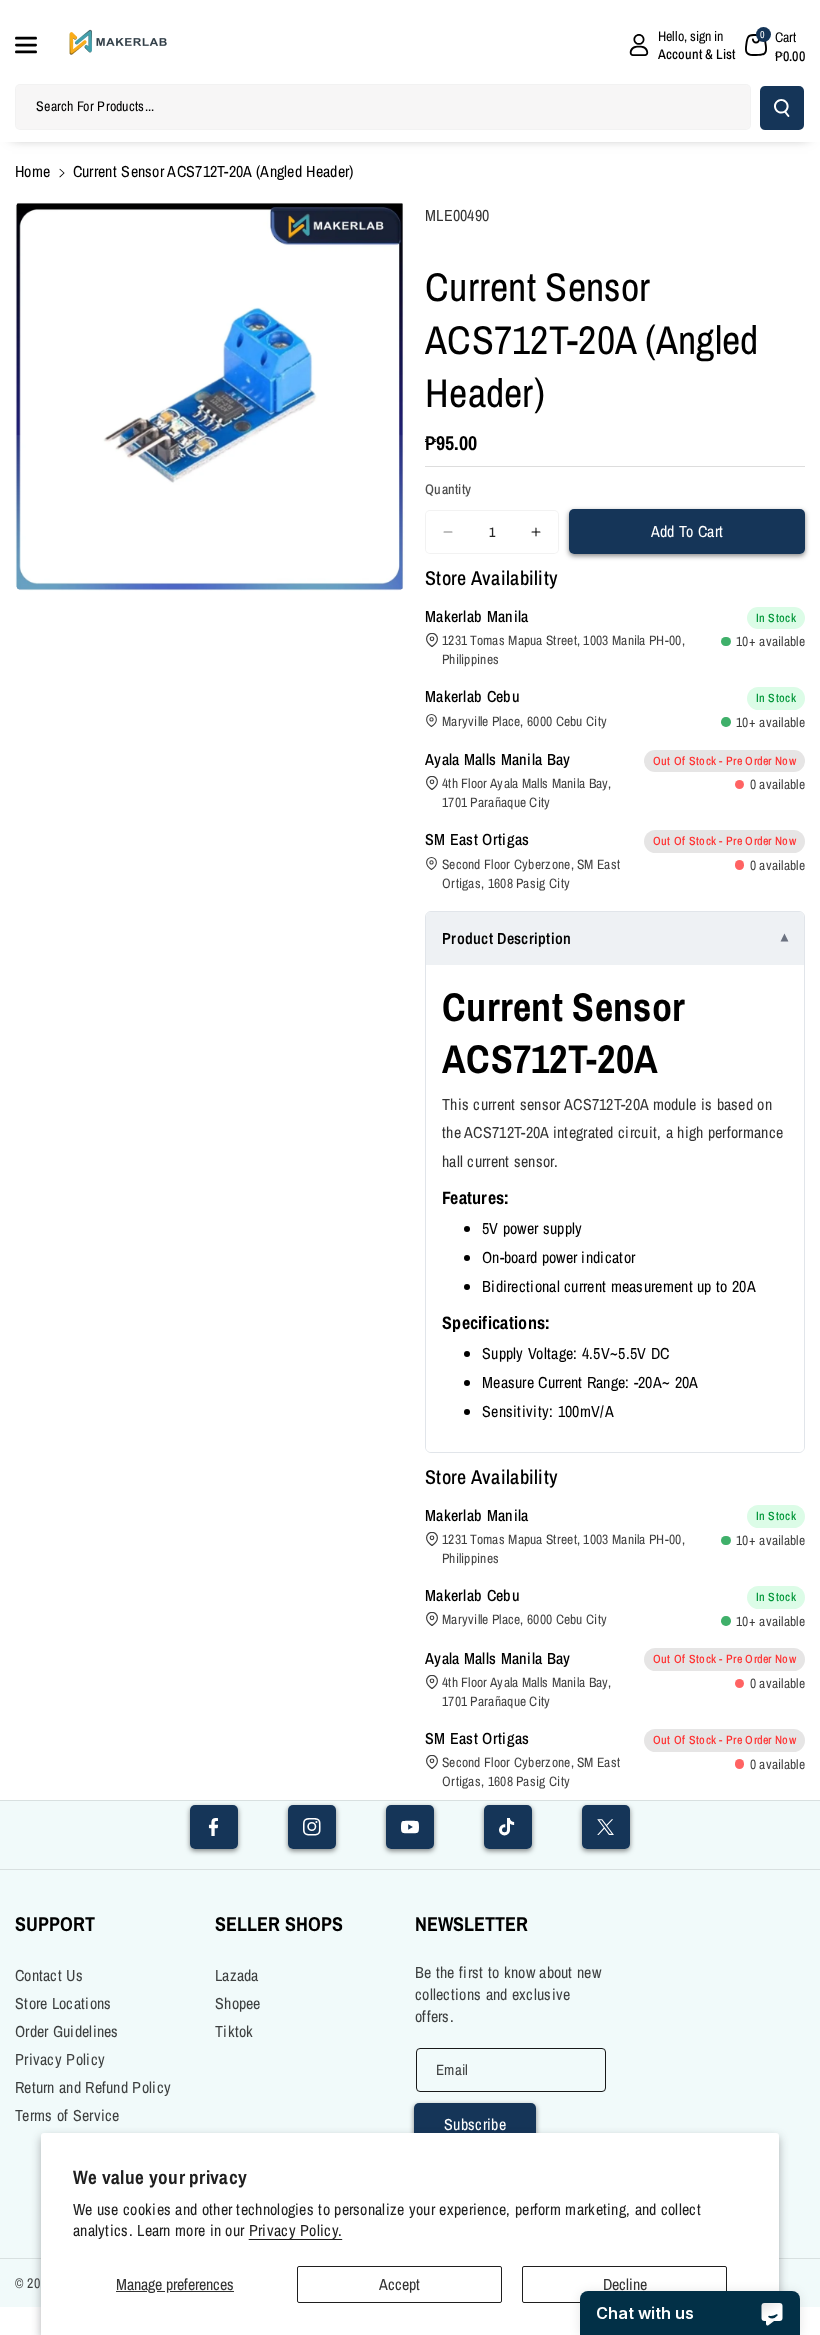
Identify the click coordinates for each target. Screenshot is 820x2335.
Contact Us (49, 1975)
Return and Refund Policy (93, 2087)
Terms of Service (67, 2115)
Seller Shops (279, 1923)
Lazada (237, 1975)
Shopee (238, 2003)
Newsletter (471, 1923)
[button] (37, 45)
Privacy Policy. (296, 2230)
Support (55, 1923)
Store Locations (63, 2003)
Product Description (507, 938)
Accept (399, 2284)
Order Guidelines (67, 2031)
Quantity (448, 489)
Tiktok (234, 2031)
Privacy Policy (60, 2059)
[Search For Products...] (782, 108)
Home (32, 171)
